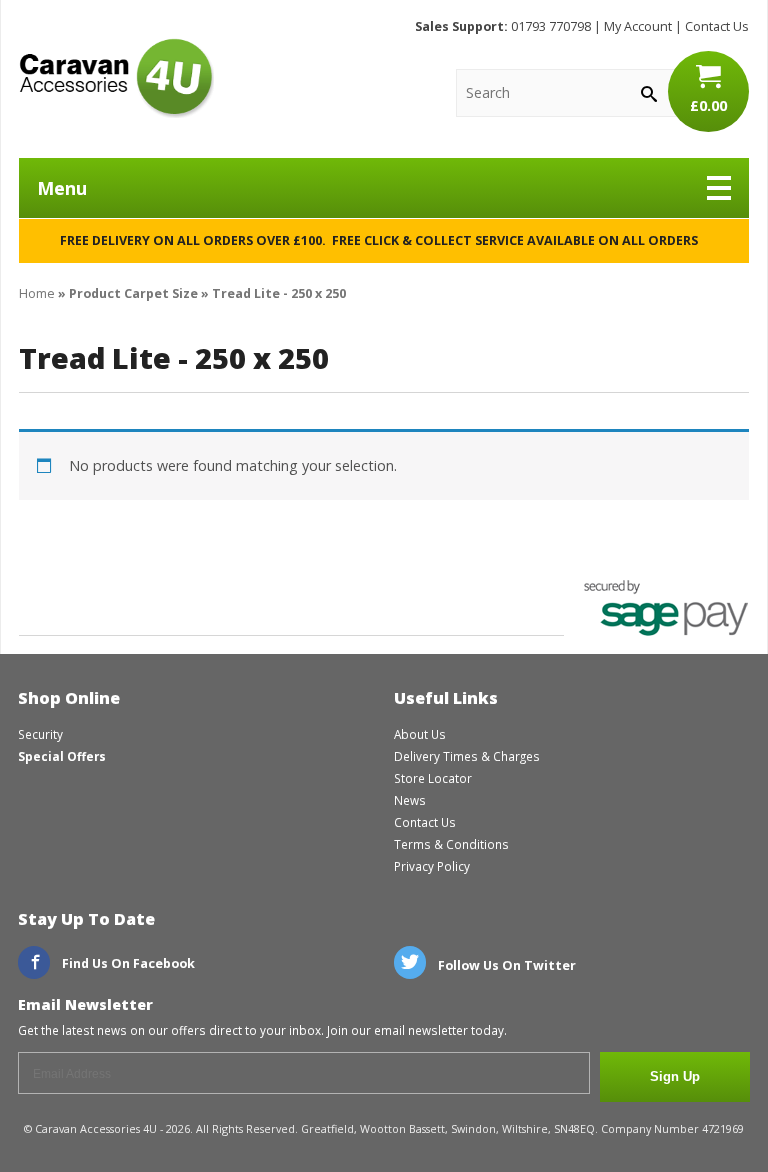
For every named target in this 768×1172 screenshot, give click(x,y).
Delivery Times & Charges (467, 756)
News (410, 800)
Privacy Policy (432, 866)
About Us (420, 734)
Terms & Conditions (451, 844)
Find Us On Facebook (127, 963)
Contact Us (717, 26)
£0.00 (708, 105)
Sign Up (675, 1077)
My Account (638, 26)
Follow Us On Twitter (505, 965)
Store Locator (433, 778)
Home (37, 293)
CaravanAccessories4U (116, 78)
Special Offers (62, 756)
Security (40, 734)
